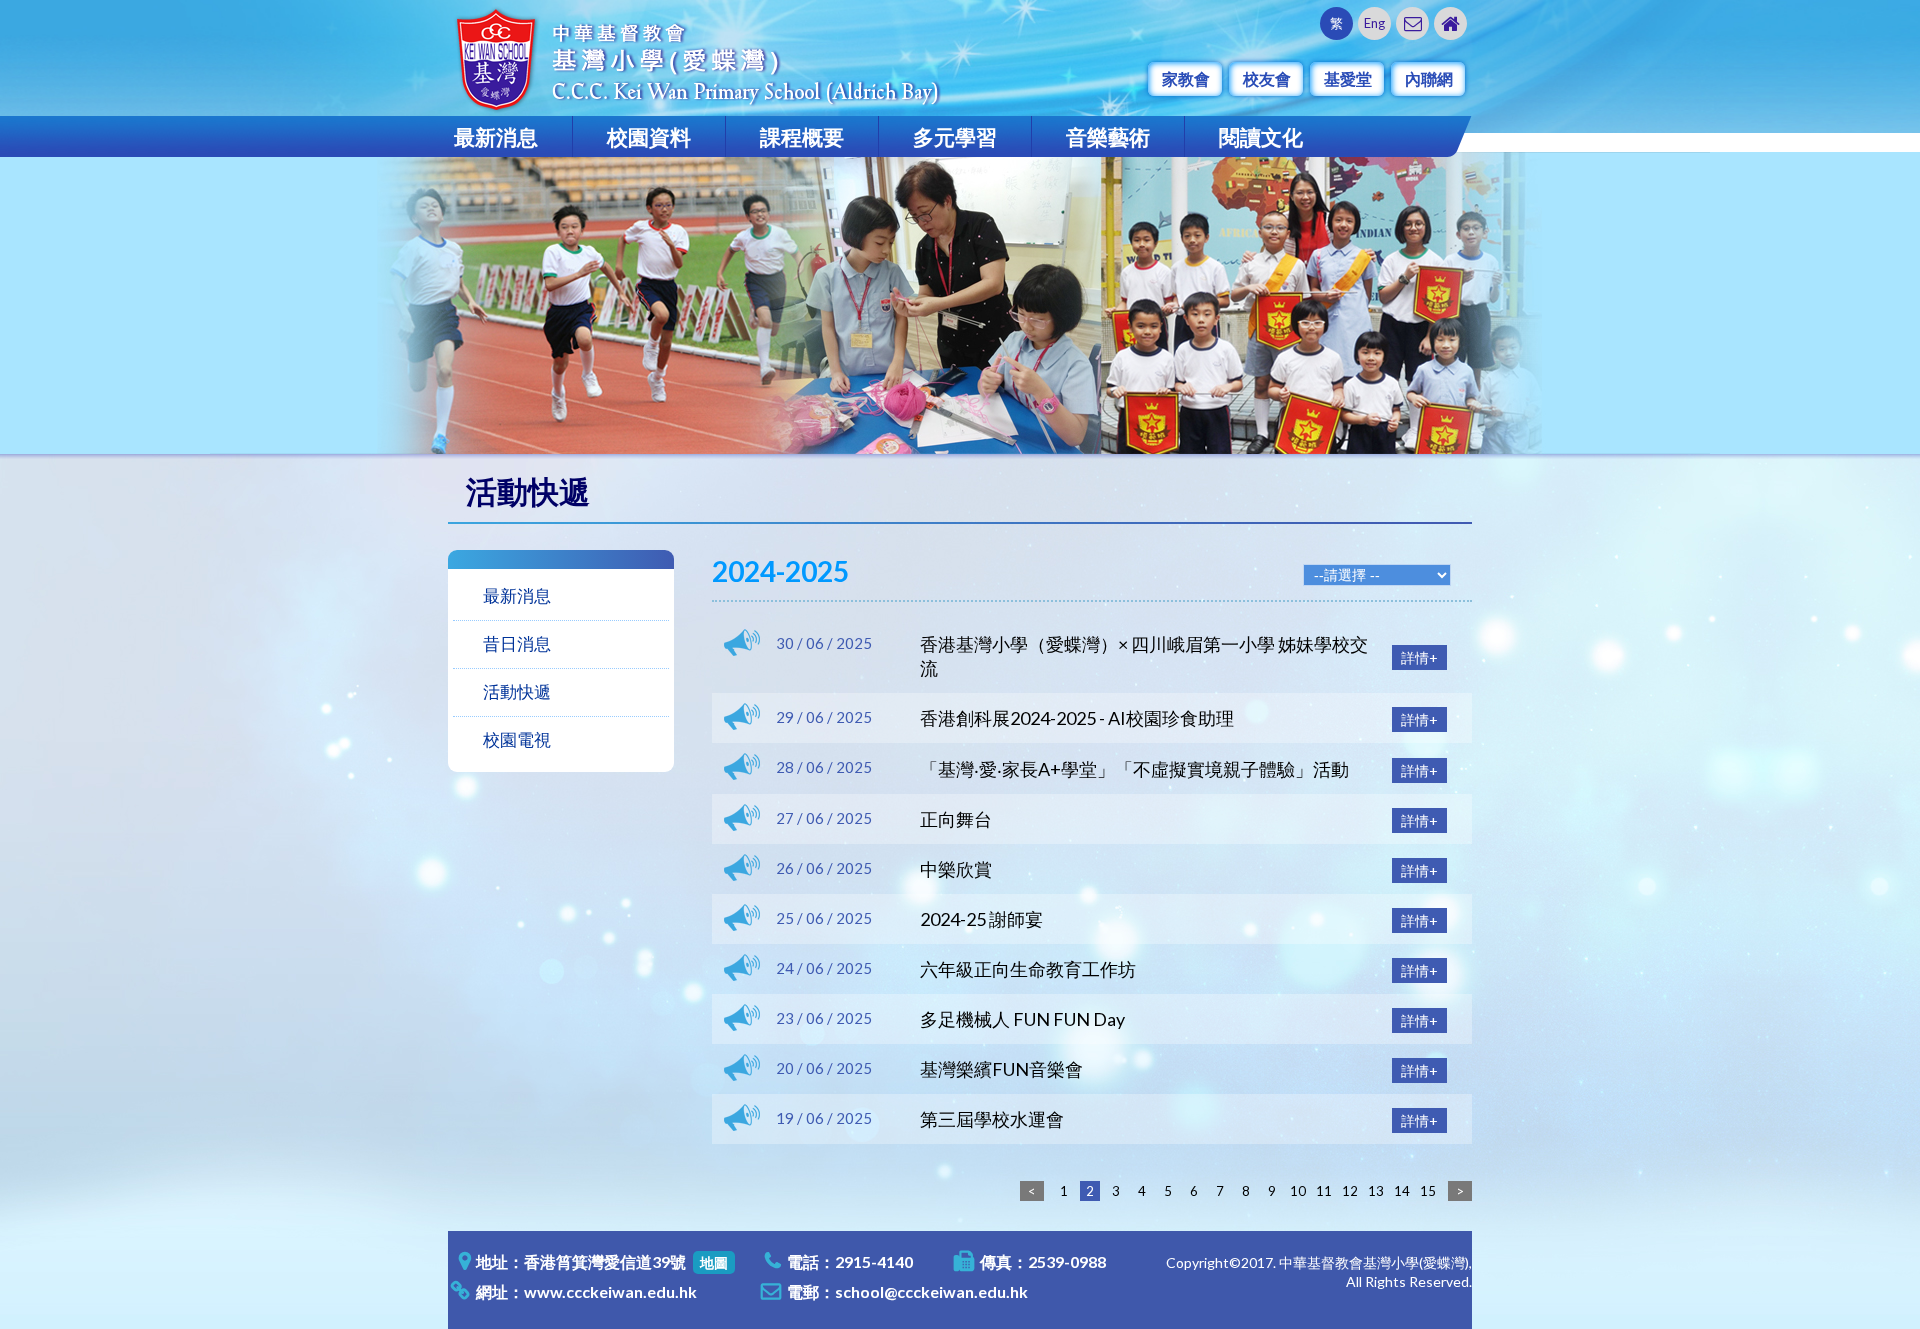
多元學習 (955, 136)
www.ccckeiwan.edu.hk (610, 1291)
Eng (1374, 23)
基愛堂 (1348, 78)
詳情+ (1419, 657)
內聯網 (1429, 78)
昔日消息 (517, 643)
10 (1298, 1191)
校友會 (1267, 78)
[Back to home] (1450, 23)
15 (1428, 1191)
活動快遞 (517, 691)
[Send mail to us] (1412, 23)
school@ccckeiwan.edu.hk (931, 1291)
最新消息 (496, 136)
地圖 (714, 1262)
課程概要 (802, 136)
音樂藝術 (1108, 136)
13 (1376, 1191)
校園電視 (517, 739)
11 (1324, 1191)
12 (1350, 1191)
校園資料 (649, 136)
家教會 (1186, 78)
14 (1402, 1191)
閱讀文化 (1261, 136)
